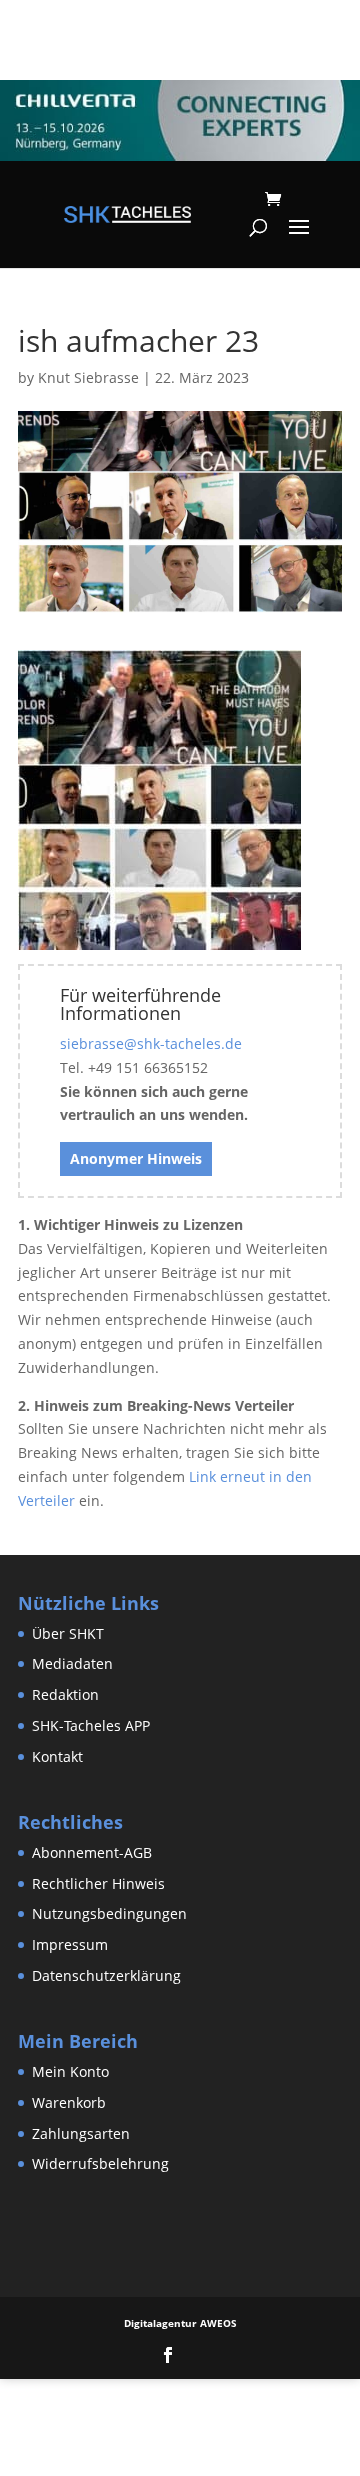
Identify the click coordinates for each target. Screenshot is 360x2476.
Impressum (70, 1944)
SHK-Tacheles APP (91, 1725)
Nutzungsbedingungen (109, 1913)
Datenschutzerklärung (106, 1975)
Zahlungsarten (81, 2133)
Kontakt (57, 1756)
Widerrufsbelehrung (100, 2163)
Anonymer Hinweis (136, 1158)
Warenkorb (69, 2102)
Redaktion (65, 1694)
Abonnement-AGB (92, 1852)
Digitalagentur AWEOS (180, 2323)
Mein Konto (70, 2071)
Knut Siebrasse (88, 377)
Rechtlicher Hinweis (98, 1883)
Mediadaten (72, 1663)
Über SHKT (68, 1633)
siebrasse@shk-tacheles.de (151, 1043)
